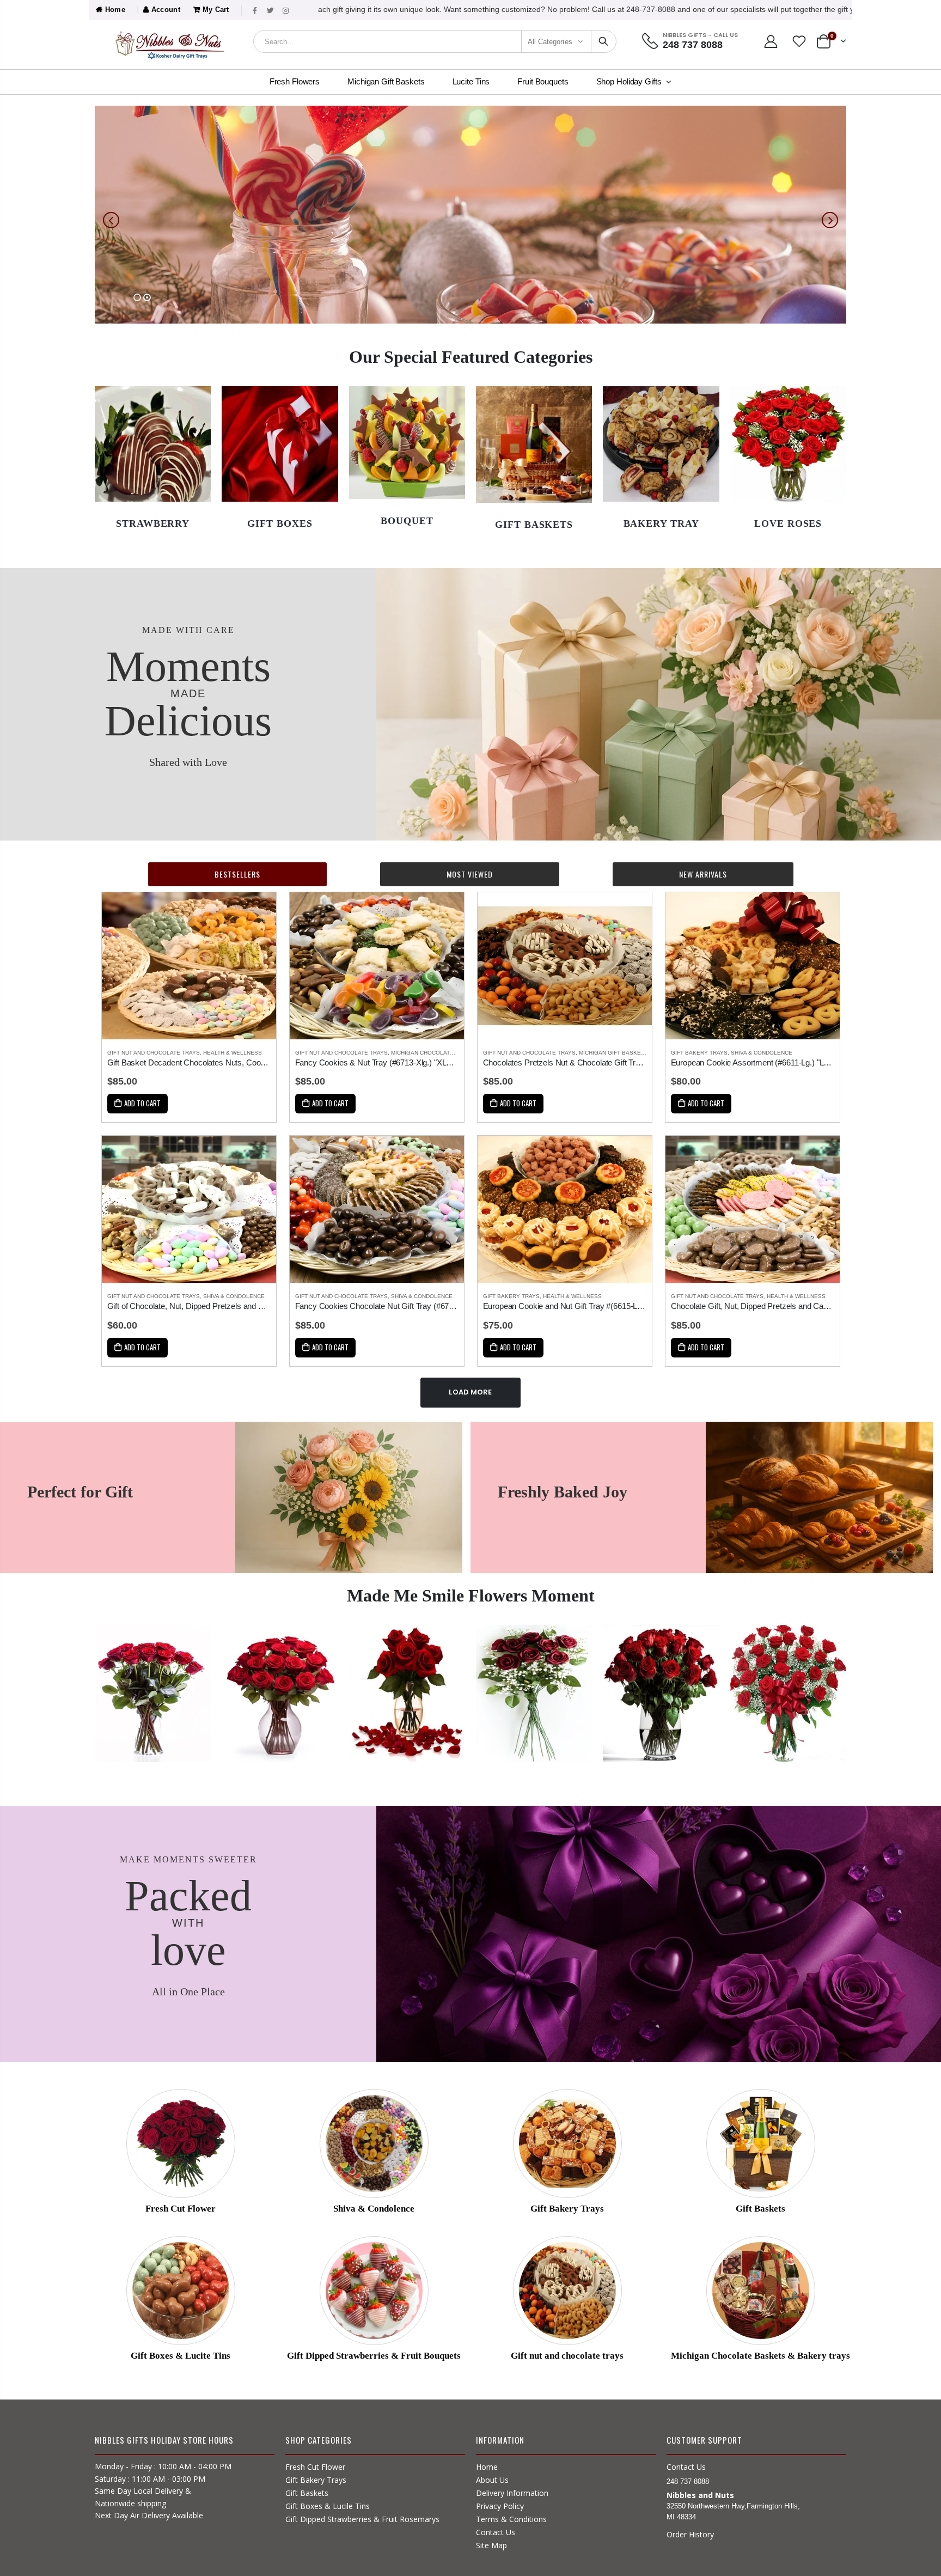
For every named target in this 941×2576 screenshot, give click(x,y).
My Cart (215, 10)
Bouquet (407, 521)
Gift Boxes (280, 523)
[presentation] (111, 220)
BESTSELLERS (237, 874)
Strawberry (153, 523)
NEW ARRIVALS (703, 874)
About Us (492, 2480)
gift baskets (534, 525)
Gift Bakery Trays (699, 1053)
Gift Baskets (307, 2493)
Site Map (491, 2545)
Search (603, 41)
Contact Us (496, 2532)
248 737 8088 (693, 45)
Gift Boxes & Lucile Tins (328, 2506)
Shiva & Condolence (762, 1053)
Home (114, 10)
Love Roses (788, 523)
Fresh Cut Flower (315, 2467)
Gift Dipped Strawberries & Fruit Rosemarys (362, 2519)
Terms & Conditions (511, 2519)
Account (164, 10)
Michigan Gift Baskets (613, 1053)
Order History (690, 2534)
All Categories (550, 42)
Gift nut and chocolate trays (154, 1053)
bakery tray (661, 523)
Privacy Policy (500, 2506)
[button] (137, 297)
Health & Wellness (233, 1053)
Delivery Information (512, 2493)
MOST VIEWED (470, 874)
